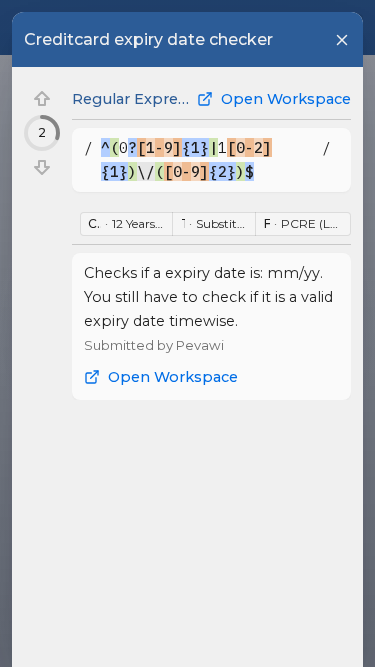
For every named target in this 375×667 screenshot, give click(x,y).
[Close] (342, 40)
